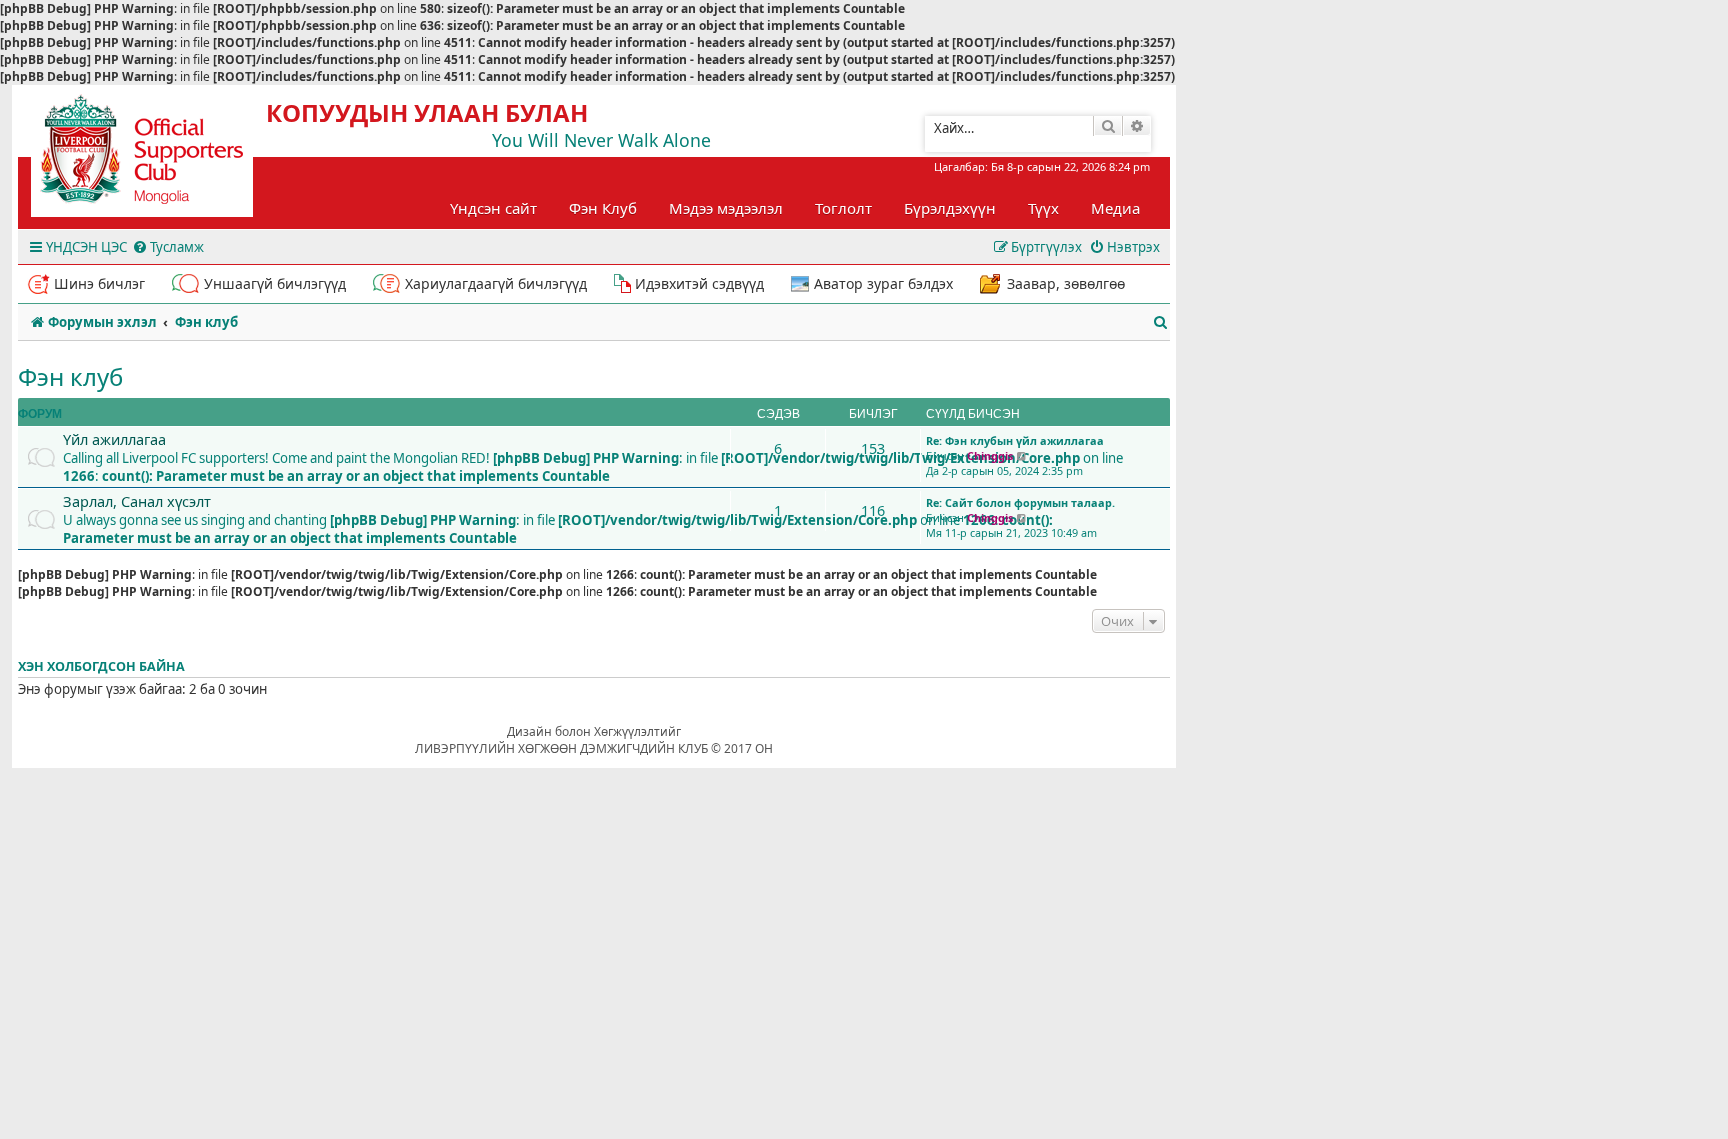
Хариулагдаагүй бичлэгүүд (496, 283)
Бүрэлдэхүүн (950, 208)
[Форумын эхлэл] (160, 156)
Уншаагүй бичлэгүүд (275, 283)
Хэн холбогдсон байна (101, 666)
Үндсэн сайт (493, 208)
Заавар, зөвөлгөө (1066, 283)
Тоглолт (843, 208)
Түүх (1043, 208)
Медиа (1115, 208)
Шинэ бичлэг (99, 283)
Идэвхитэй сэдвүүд (699, 283)
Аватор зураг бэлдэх (883, 283)
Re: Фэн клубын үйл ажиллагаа (1015, 440)
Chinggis (990, 455)
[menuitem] (168, 247)
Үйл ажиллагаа (114, 439)
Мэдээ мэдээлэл (726, 208)
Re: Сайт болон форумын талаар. (1020, 502)
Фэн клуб (70, 376)
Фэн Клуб (603, 208)
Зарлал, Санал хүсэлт (137, 501)
